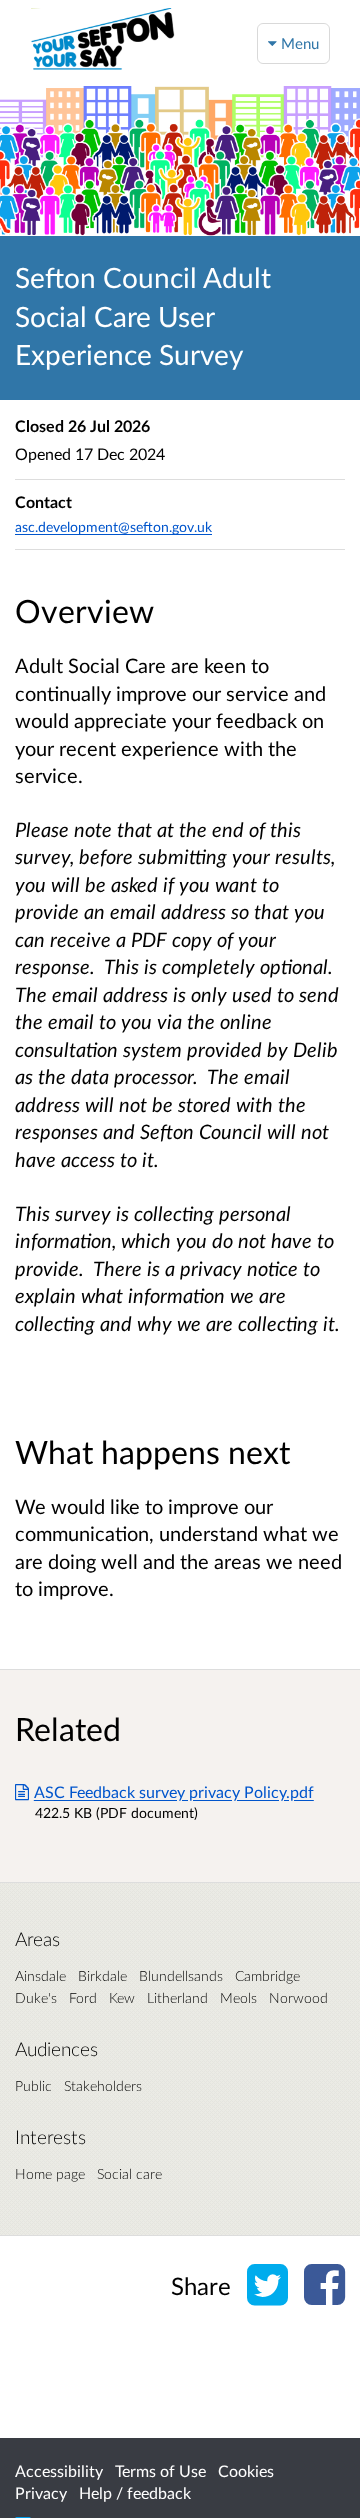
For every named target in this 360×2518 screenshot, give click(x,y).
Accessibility (59, 2470)
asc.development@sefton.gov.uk (113, 526)
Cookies (246, 2470)
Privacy (41, 2492)
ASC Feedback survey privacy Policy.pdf (174, 1791)
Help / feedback (135, 2492)
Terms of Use (160, 2470)
